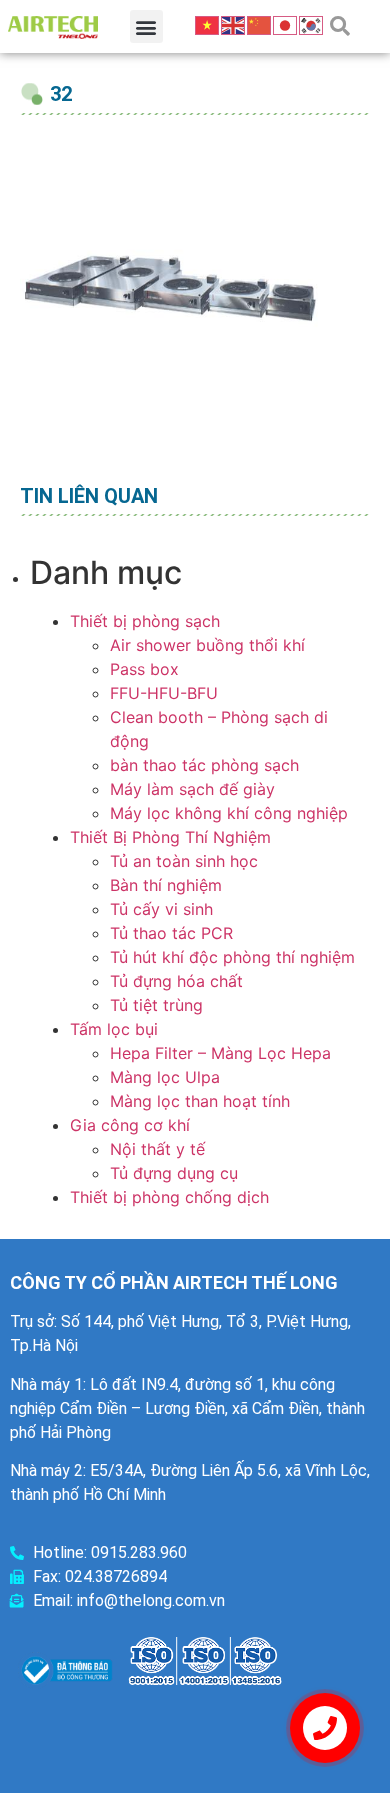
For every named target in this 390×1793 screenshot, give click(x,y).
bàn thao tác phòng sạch (204, 765)
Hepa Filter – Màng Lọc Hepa (220, 1053)
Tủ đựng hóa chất (176, 981)
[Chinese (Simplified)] (260, 24)
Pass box (144, 669)
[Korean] (312, 24)
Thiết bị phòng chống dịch (169, 1197)
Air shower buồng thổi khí (207, 645)
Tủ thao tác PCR (171, 933)
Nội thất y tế (157, 1149)
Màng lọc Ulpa (165, 1077)
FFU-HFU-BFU (164, 693)
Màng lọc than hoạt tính (200, 1101)
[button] (146, 26)
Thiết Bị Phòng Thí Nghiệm (170, 837)
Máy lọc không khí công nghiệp (229, 813)
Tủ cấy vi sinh (161, 909)
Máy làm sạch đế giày (192, 789)
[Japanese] (286, 24)
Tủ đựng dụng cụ (174, 1173)
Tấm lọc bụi (114, 1029)
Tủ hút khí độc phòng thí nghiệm (232, 957)
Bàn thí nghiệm (166, 885)
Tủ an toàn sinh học (184, 861)
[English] (234, 24)
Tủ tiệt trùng (156, 1005)
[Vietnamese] (208, 24)
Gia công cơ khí (130, 1125)
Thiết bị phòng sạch (145, 621)
